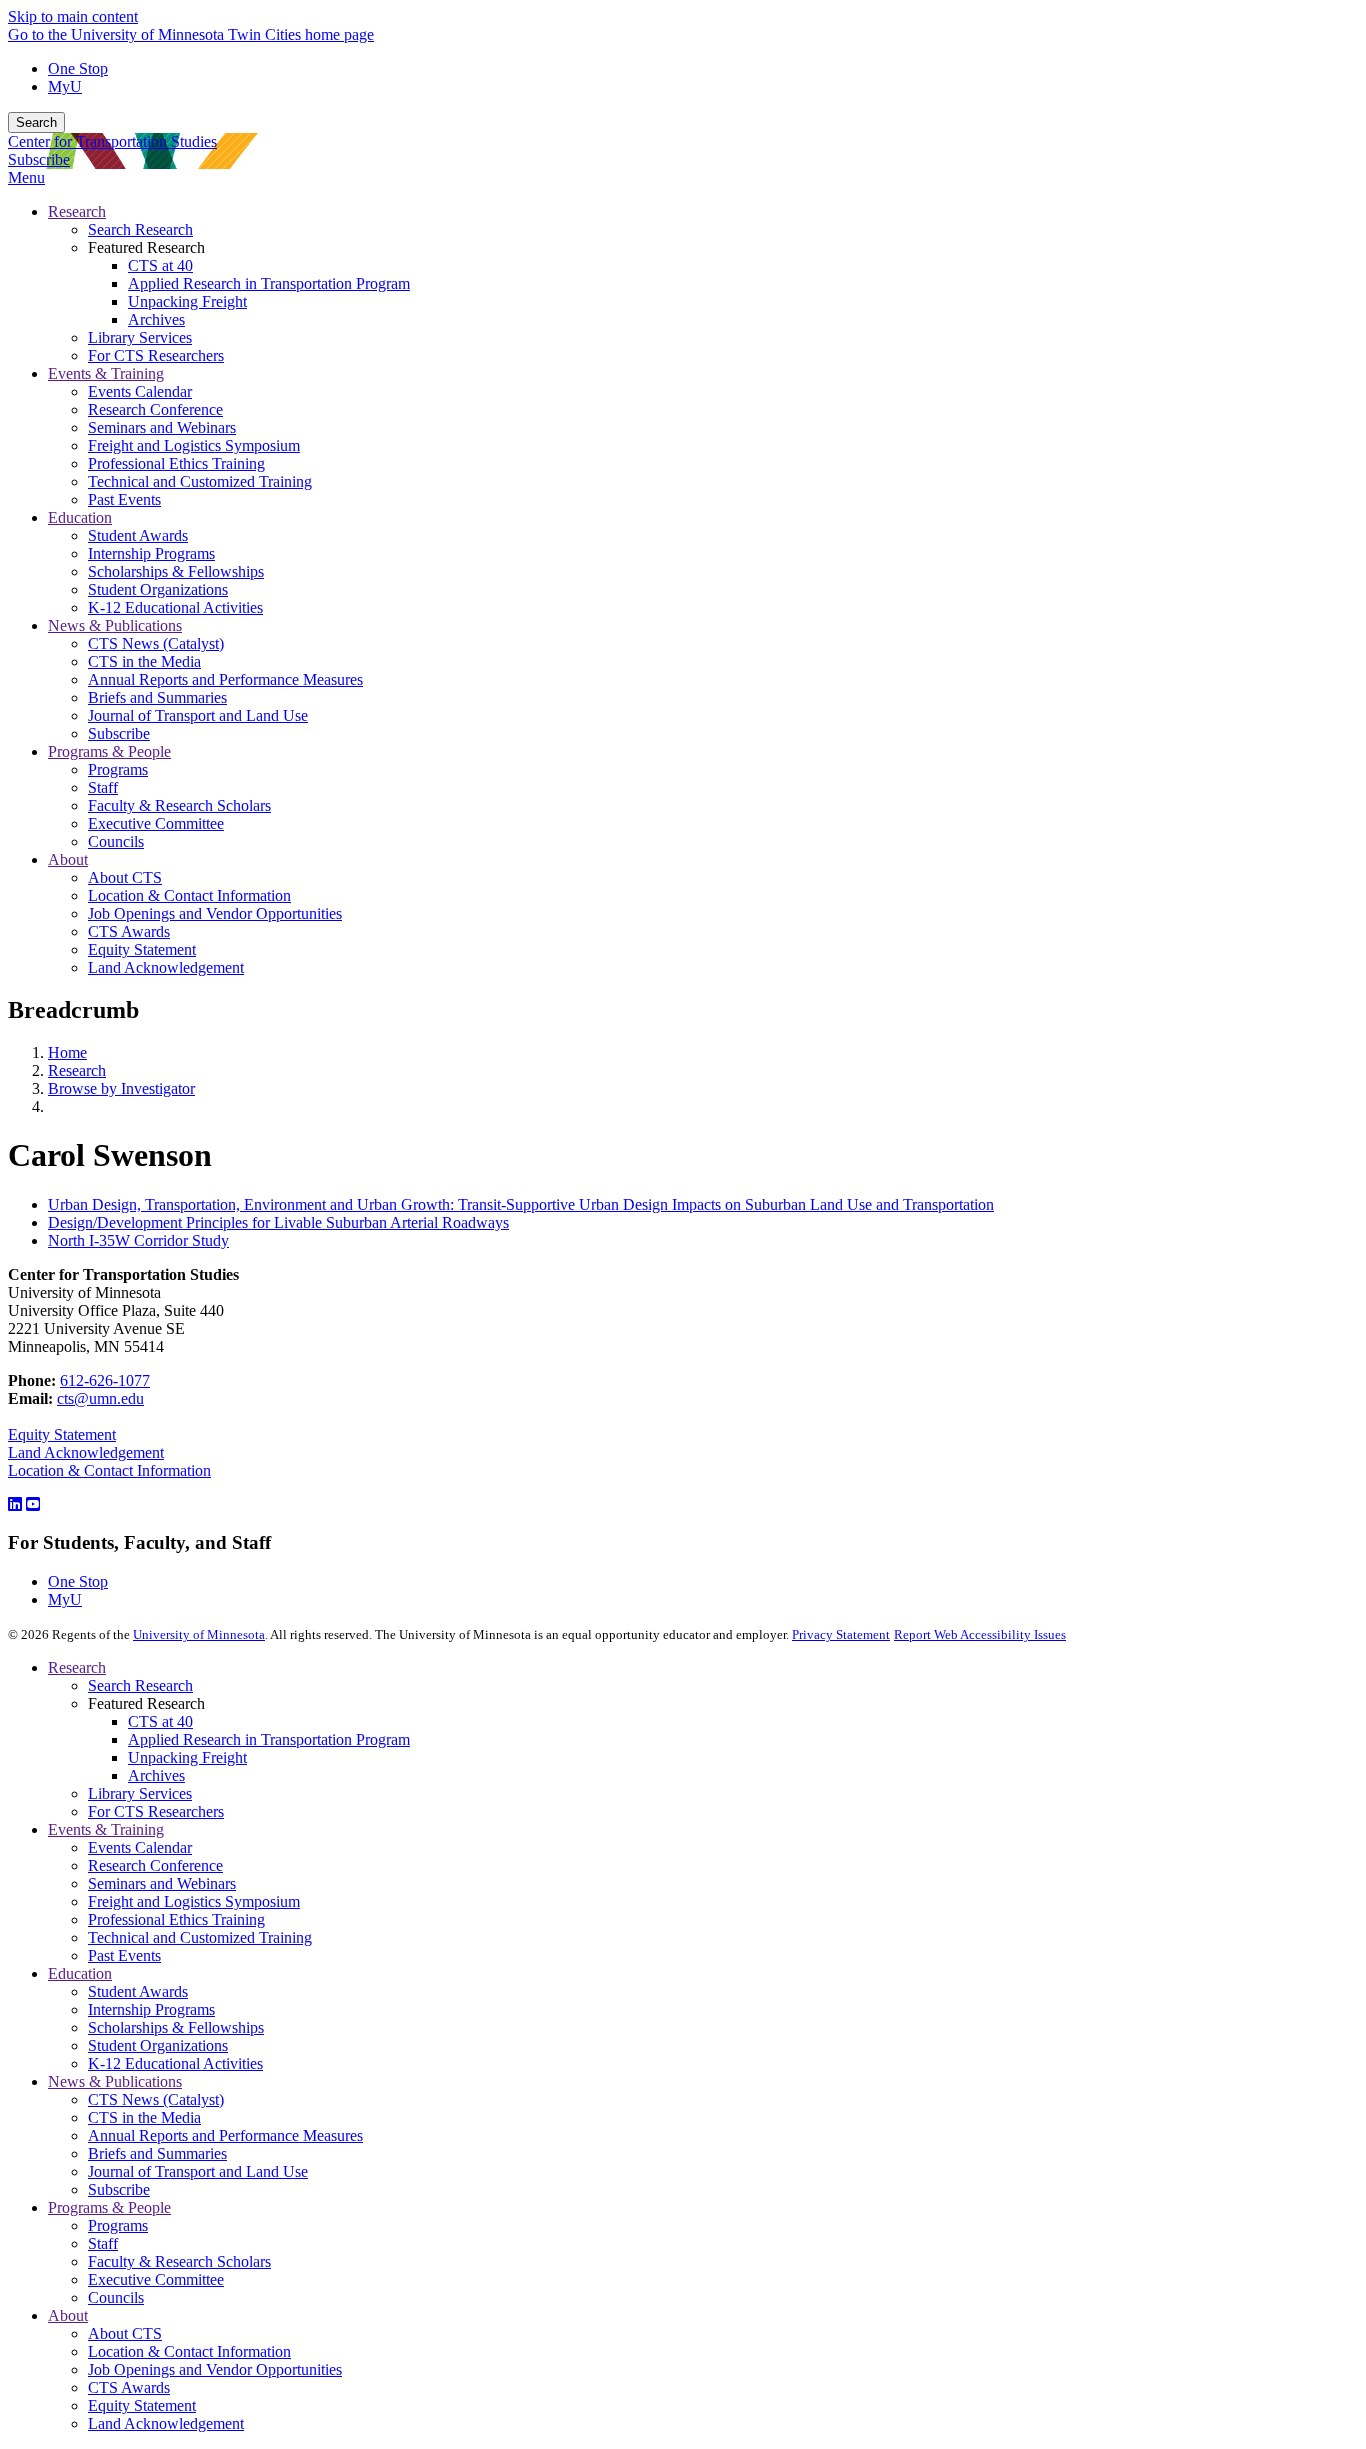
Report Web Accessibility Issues (980, 1634)
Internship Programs (151, 2009)
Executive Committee (156, 2279)
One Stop (78, 68)
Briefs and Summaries (157, 2153)
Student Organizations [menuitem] (158, 589)
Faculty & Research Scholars (179, 2261)
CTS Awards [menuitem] (129, 931)
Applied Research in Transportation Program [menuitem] (269, 283)
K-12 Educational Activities (175, 2063)
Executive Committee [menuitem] (156, 823)
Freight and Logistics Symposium (194, 1901)
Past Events (124, 1955)
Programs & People (109, 2207)
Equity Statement (62, 1434)
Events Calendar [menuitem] (140, 391)
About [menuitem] (68, 859)
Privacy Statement (841, 1634)
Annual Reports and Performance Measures (225, 2135)
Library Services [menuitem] (140, 337)
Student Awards (138, 1991)
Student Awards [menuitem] (138, 535)
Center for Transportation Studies (112, 141)
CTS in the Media (144, 2117)
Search (36, 122)
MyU (65, 86)
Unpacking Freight (187, 1757)
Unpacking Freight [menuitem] (187, 301)
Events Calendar (140, 1847)
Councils (116, 2297)
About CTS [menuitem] (125, 877)
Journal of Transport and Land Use (198, 2171)
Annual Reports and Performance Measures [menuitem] (225, 679)
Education (80, 1973)
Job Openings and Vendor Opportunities (215, 2369)
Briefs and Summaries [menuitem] (157, 697)
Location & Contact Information (109, 1470)
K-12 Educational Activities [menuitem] (175, 607)
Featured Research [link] (146, 247)
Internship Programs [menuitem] (151, 553)
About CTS (125, 2333)
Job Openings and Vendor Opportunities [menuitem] (215, 913)
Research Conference (155, 1865)
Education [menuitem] (80, 517)
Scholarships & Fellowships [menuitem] (176, 571)
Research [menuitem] (77, 211)
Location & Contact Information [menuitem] (189, 895)
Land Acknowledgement (86, 1452)
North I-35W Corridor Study (138, 1240)
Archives (156, 1775)
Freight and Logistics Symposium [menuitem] (194, 445)
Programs (118, 2225)
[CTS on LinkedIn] (15, 1504)
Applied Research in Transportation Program (269, 1739)
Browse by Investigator (121, 1088)
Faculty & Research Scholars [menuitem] (179, 805)
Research (77, 1070)
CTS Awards (129, 2387)
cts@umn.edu (100, 1398)
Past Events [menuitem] (124, 499)
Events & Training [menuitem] (106, 373)
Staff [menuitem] (103, 787)
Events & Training (106, 1829)
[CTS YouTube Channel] (33, 1504)
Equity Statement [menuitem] (142, 949)
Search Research (140, 1685)
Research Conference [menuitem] (155, 409)
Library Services (140, 1793)
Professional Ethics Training (176, 1919)
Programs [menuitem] (118, 769)
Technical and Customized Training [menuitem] (200, 481)
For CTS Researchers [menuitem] (156, 355)
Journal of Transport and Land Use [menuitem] (198, 715)
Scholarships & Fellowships (176, 2027)
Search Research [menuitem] (140, 229)
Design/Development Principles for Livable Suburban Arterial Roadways (278, 1222)
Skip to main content (73, 16)
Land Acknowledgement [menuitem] (166, 967)
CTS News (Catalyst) (156, 2099)
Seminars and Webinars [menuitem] (162, 427)
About (68, 2315)
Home (67, 1052)
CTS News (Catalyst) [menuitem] (156, 643)
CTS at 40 (160, 1721)
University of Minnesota (199, 1634)
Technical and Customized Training (200, 1937)
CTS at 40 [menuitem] (160, 265)
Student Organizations (158, 2045)
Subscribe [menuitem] (119, 733)
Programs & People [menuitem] (109, 751)
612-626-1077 (105, 1380)
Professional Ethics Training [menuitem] (176, 463)
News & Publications (115, 2081)
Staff (103, 2243)
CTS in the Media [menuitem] (144, 661)
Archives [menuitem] (156, 319)
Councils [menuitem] (116, 841)
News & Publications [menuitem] (115, 625)
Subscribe (39, 159)
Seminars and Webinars (162, 1883)
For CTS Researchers (156, 1811)
